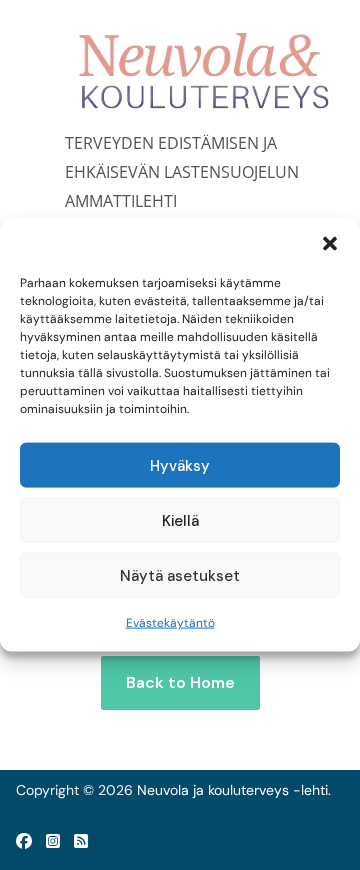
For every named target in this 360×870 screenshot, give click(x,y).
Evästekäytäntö (170, 623)
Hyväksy (180, 465)
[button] (330, 244)
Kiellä (180, 520)
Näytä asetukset (180, 575)
